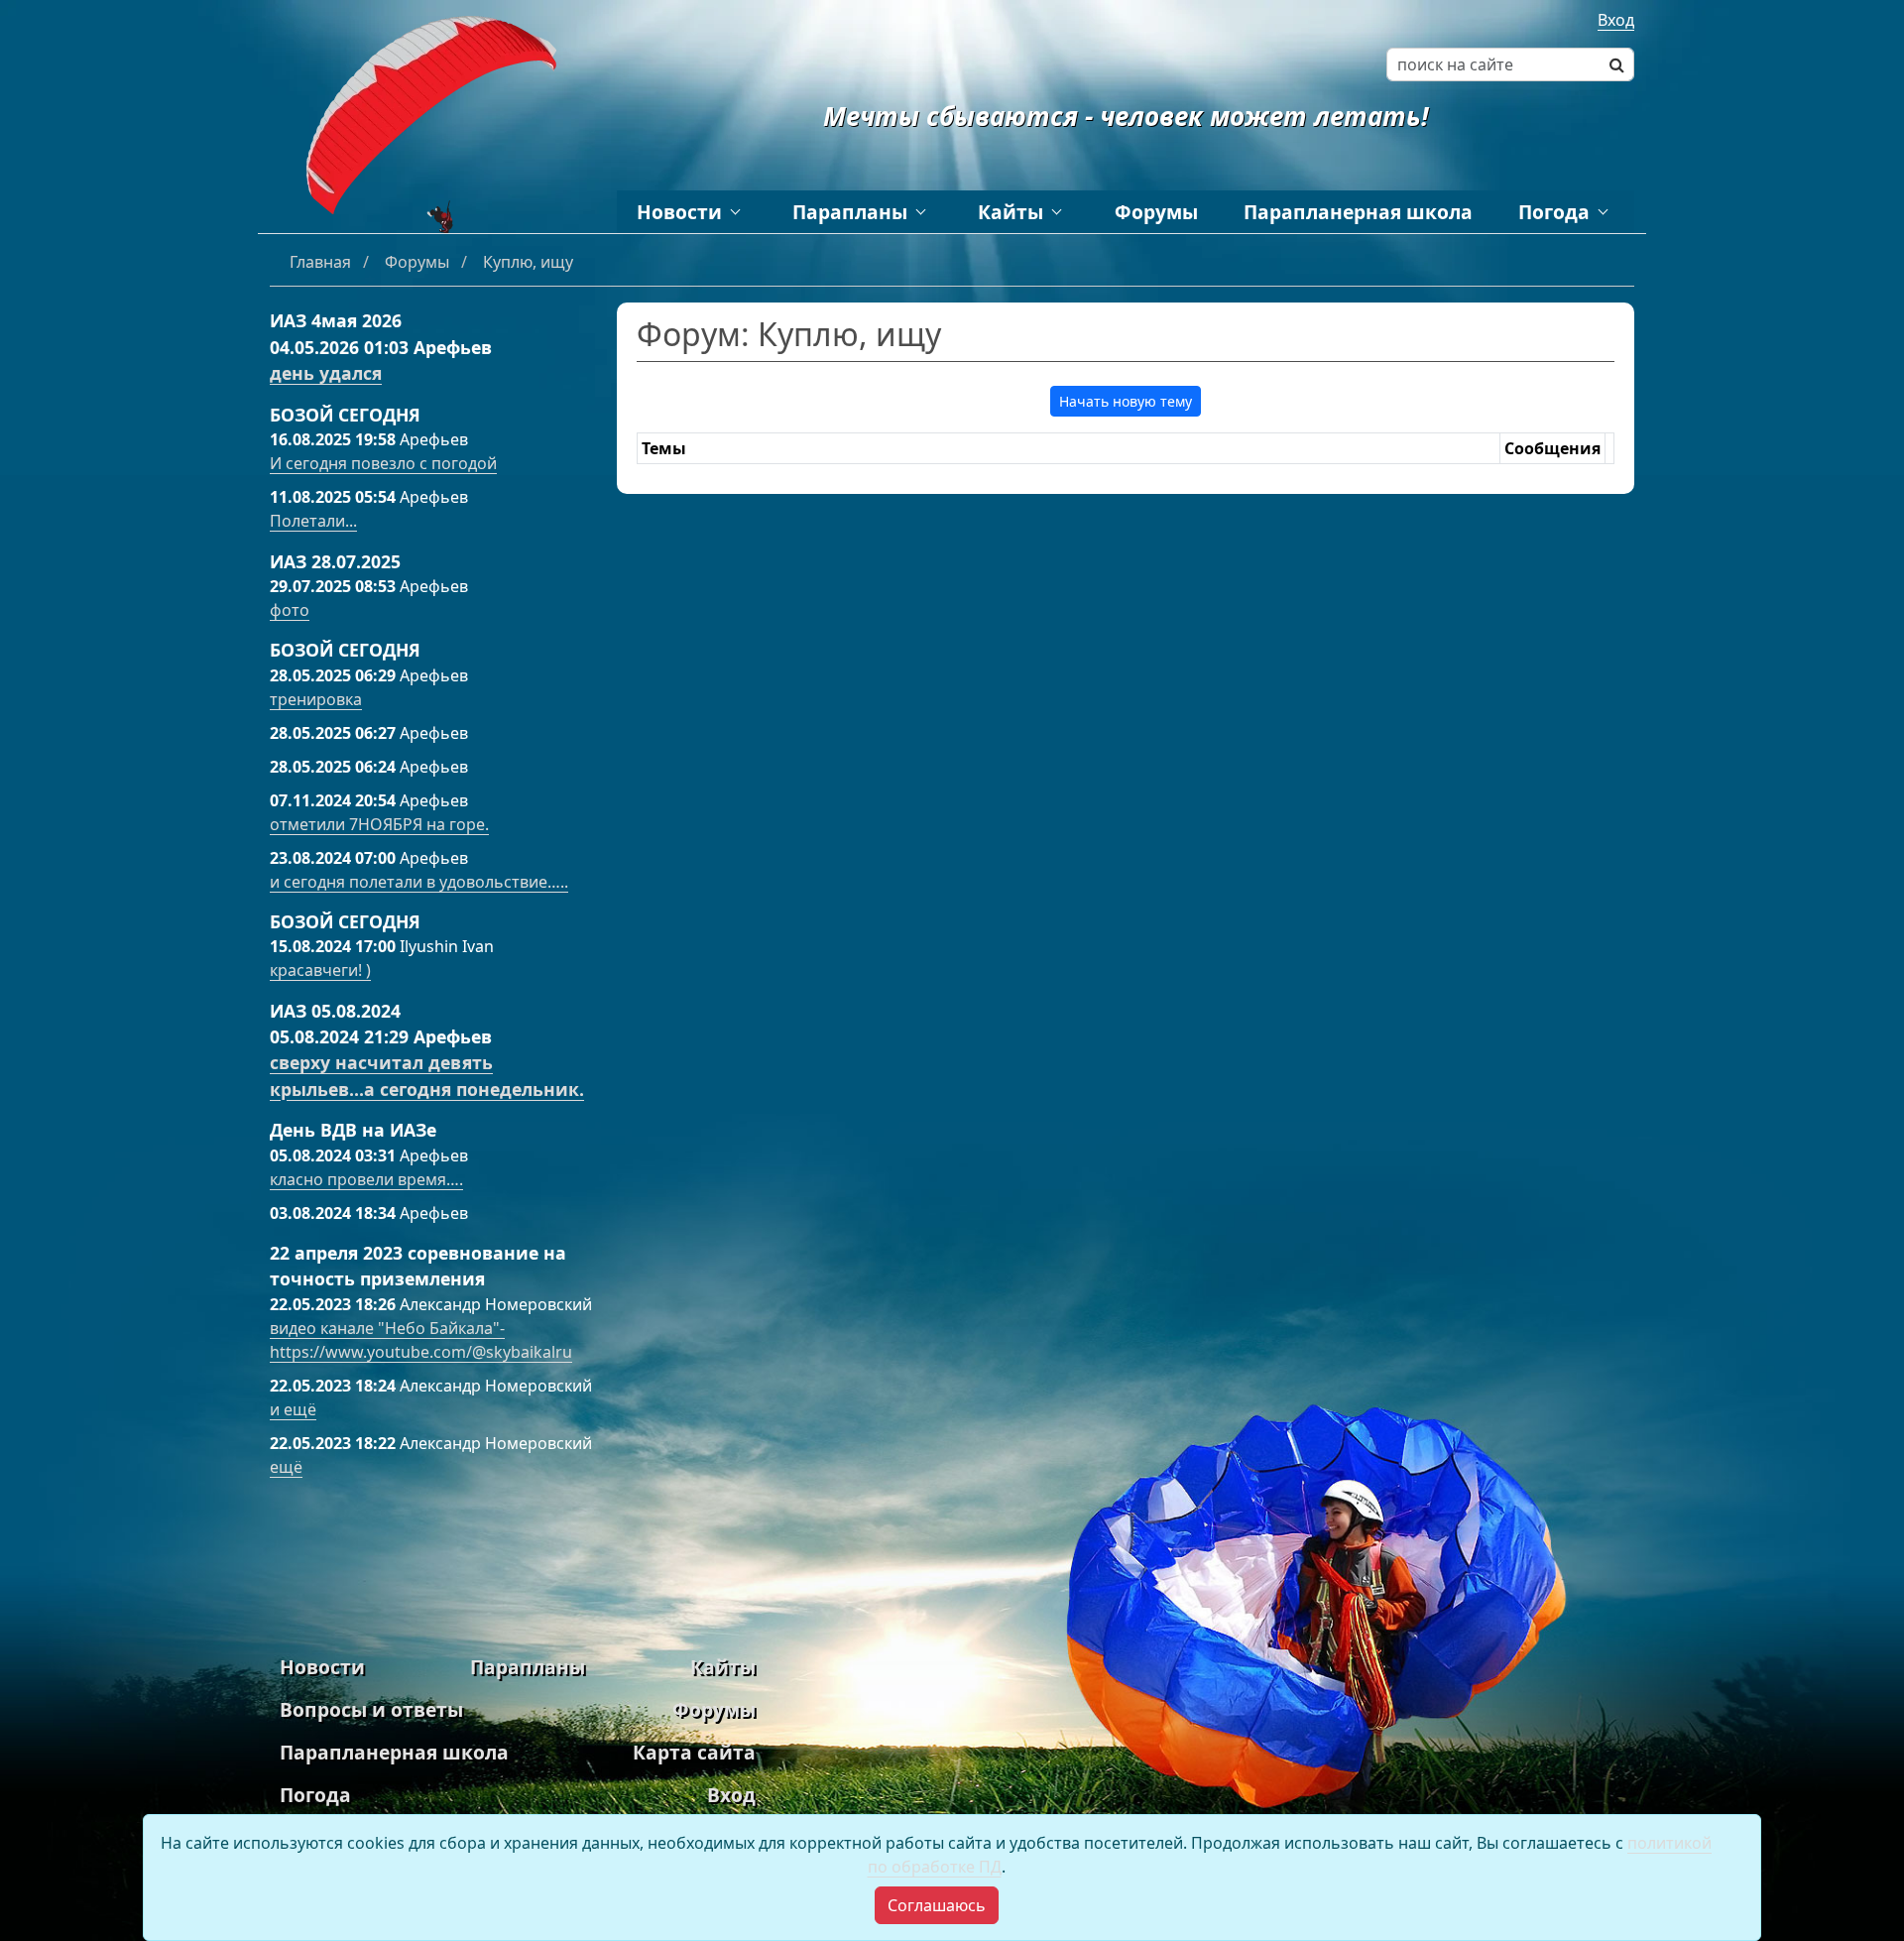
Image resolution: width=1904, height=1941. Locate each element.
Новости (679, 212)
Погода (1554, 212)
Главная (322, 262)
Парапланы (850, 212)
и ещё (293, 1409)
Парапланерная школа (1358, 212)
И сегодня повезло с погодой (383, 463)
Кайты (1011, 212)
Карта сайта (694, 1752)
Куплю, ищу (528, 262)
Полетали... (313, 521)
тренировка (316, 699)
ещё (286, 1467)
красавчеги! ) (320, 970)
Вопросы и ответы (371, 1709)
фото (290, 610)
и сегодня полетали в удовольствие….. (419, 882)
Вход (1616, 20)
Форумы (1156, 212)
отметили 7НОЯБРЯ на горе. (379, 824)
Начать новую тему (1126, 401)
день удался (326, 373)
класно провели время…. (366, 1179)
